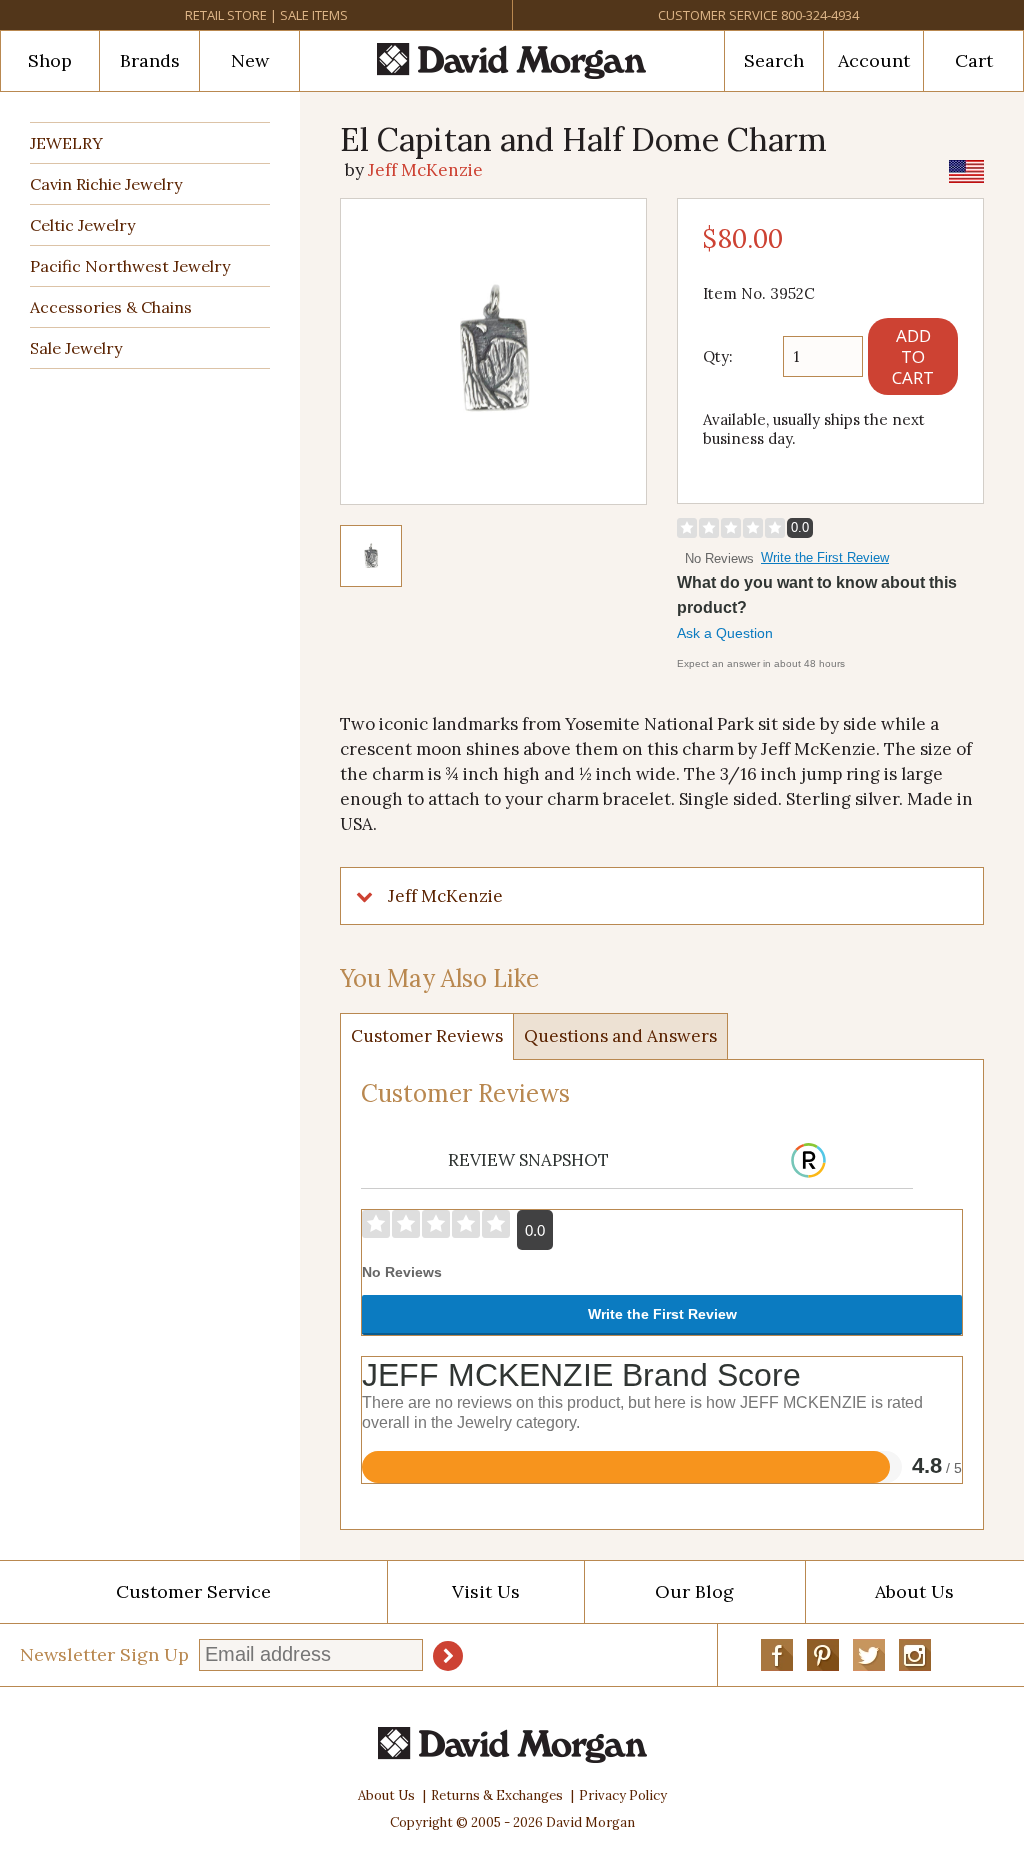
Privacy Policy (623, 1795)
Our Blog (694, 1591)
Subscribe (448, 1656)
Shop (50, 60)
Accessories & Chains (111, 307)
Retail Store (226, 15)
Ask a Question (725, 633)
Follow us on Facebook (777, 1655)
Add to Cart (913, 356)
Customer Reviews (427, 1036)
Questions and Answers (620, 1036)
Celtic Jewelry (82, 225)
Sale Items (314, 15)
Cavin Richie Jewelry (106, 184)
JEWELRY (66, 143)
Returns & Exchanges (497, 1795)
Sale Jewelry (76, 348)
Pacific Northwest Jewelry (130, 266)
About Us (386, 1795)
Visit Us (486, 1591)
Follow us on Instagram (915, 1655)
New (250, 60)
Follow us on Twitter (869, 1655)
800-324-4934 (820, 15)
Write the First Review (825, 557)
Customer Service (718, 15)
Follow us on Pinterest (823, 1655)
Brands (150, 60)
